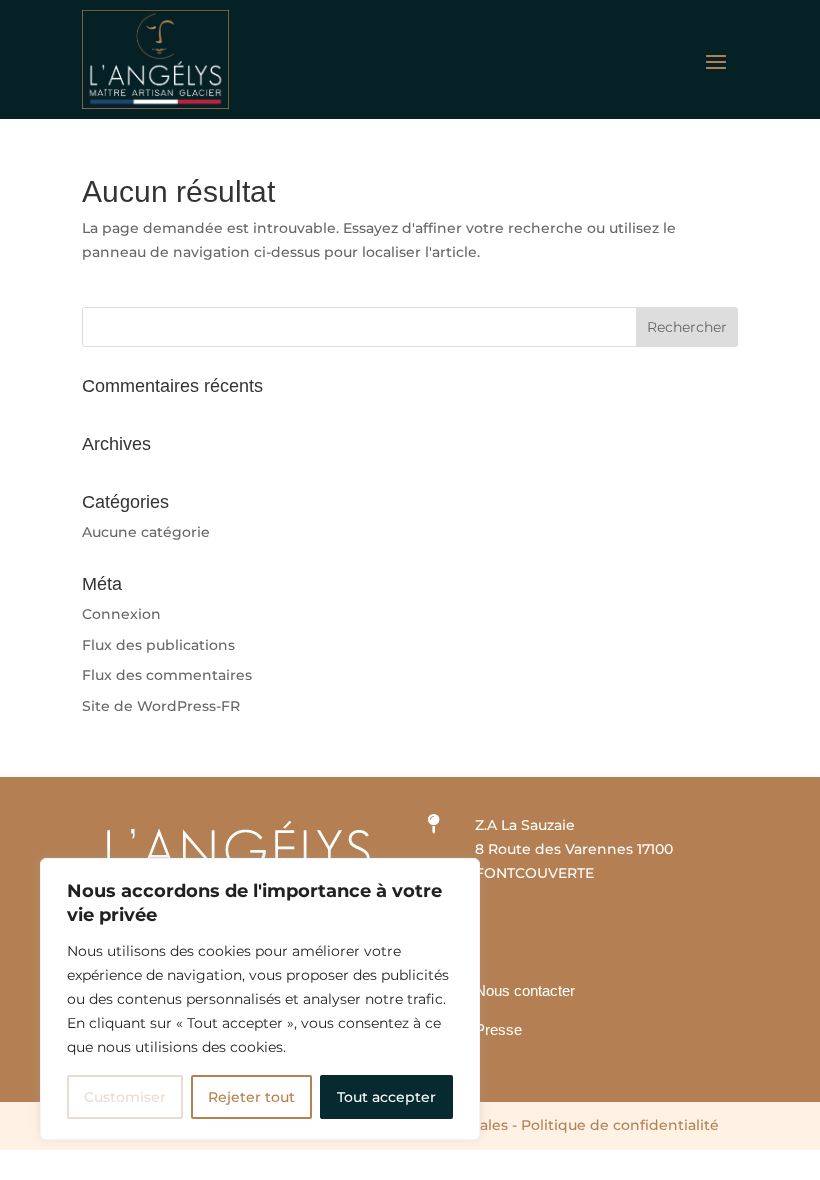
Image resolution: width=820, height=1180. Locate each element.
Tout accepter (386, 1097)
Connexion (121, 614)
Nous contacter (525, 990)
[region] (260, 999)
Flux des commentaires (167, 675)
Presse (498, 1029)
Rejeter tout (251, 1097)
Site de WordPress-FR (161, 706)
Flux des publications (158, 645)
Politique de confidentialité (620, 1125)
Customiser (125, 1097)
